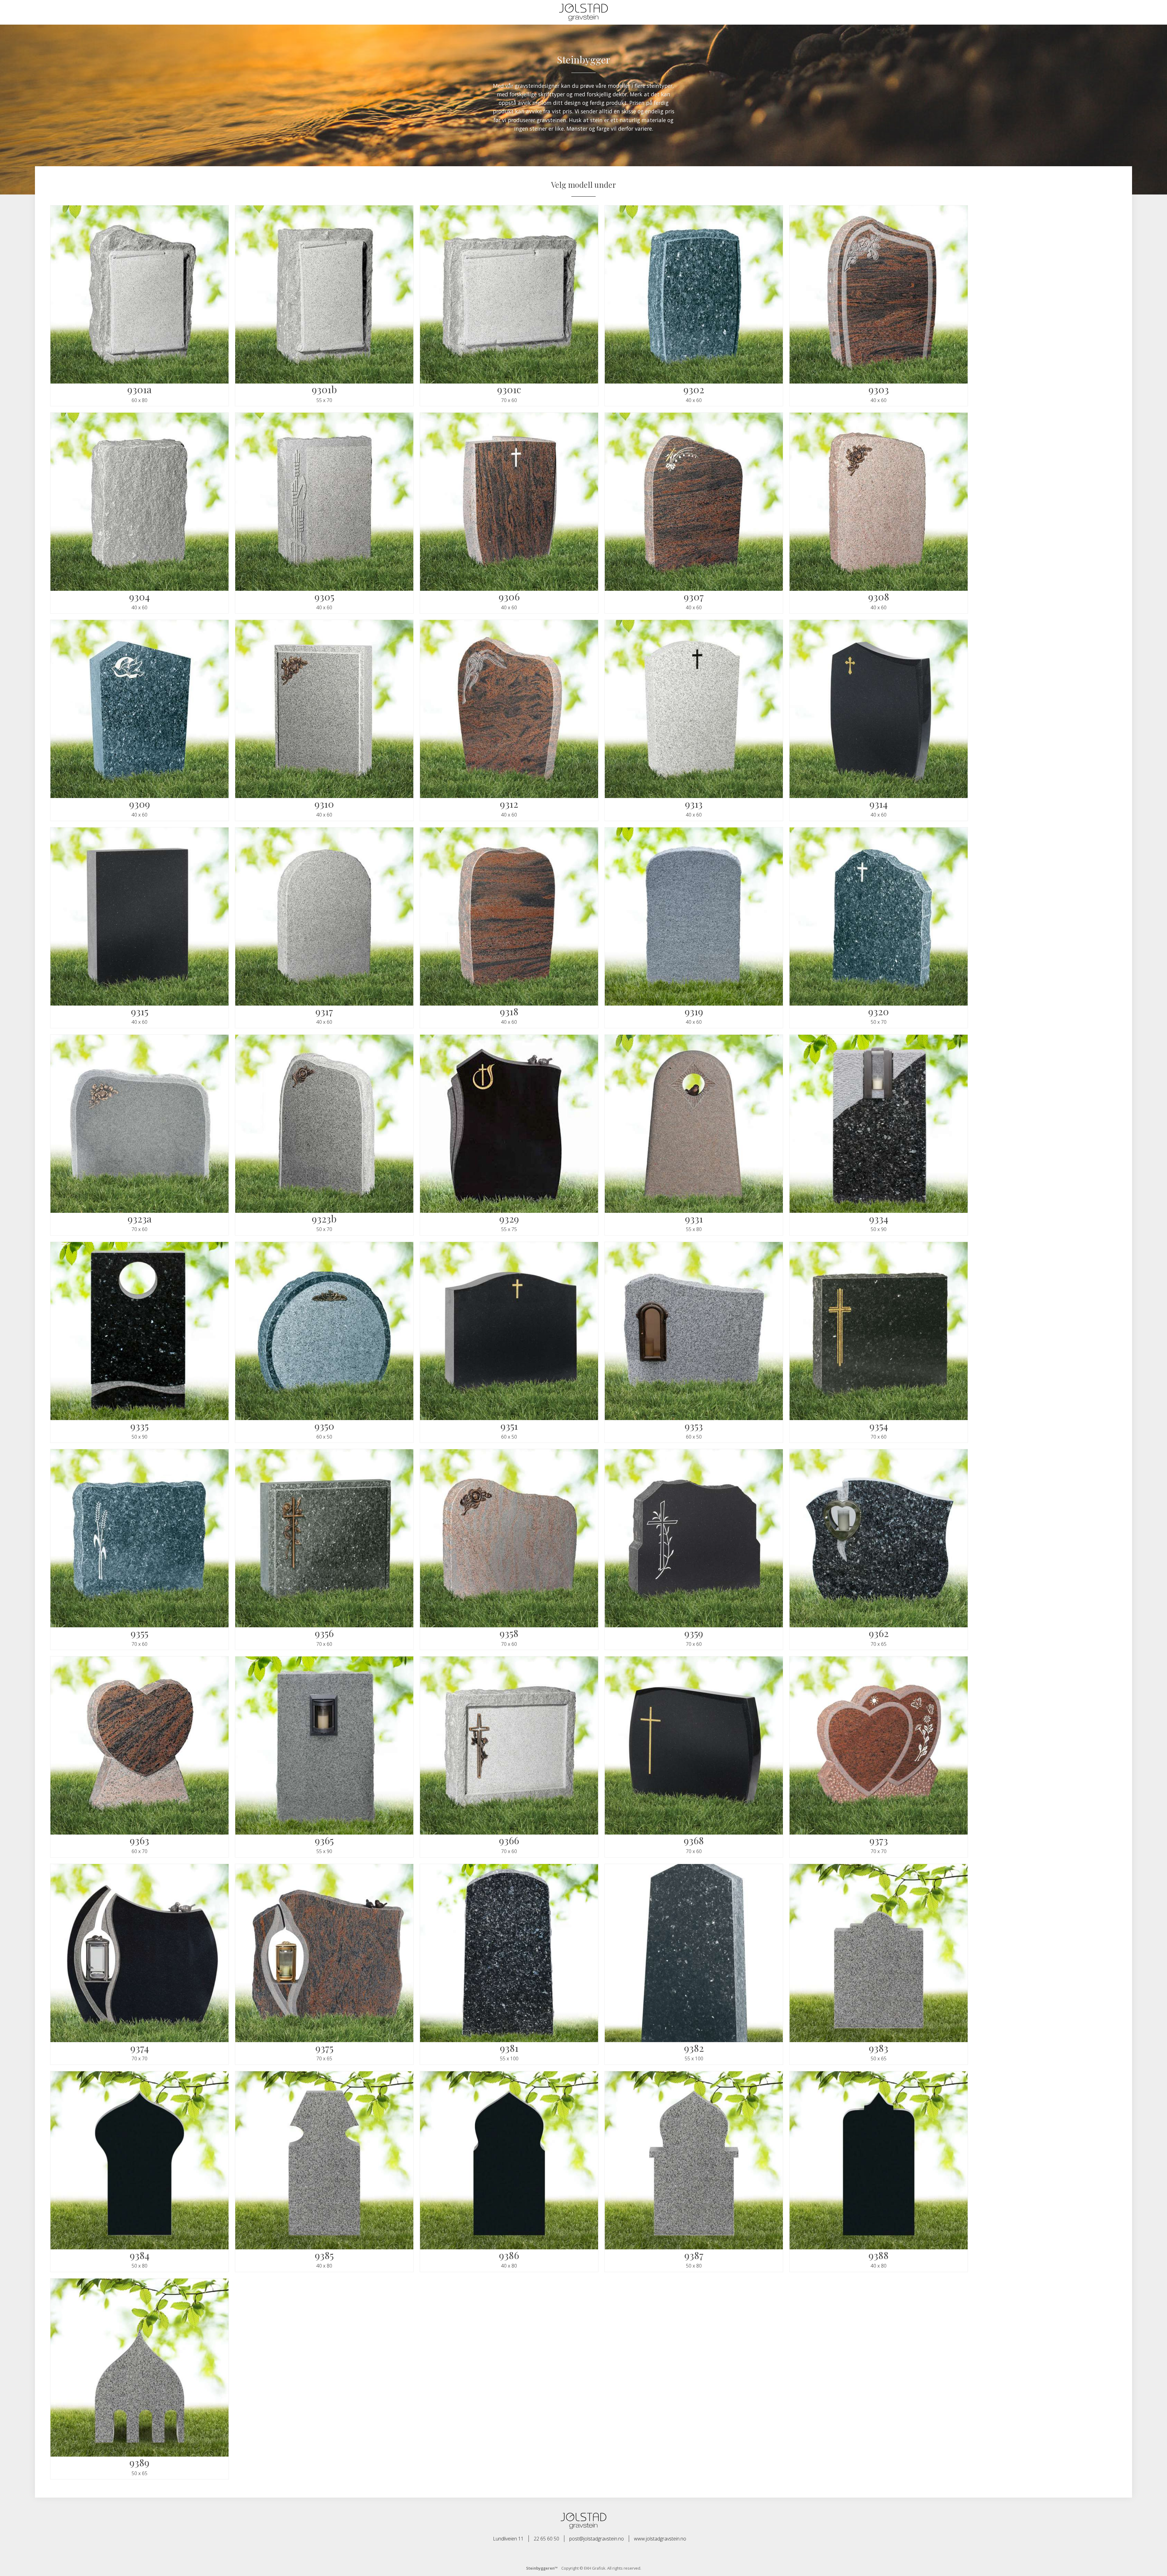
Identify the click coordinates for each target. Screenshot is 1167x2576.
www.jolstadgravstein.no (660, 2539)
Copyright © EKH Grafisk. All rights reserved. (584, 2568)
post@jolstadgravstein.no (597, 2539)
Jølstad (583, 12)
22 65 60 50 (546, 2539)
